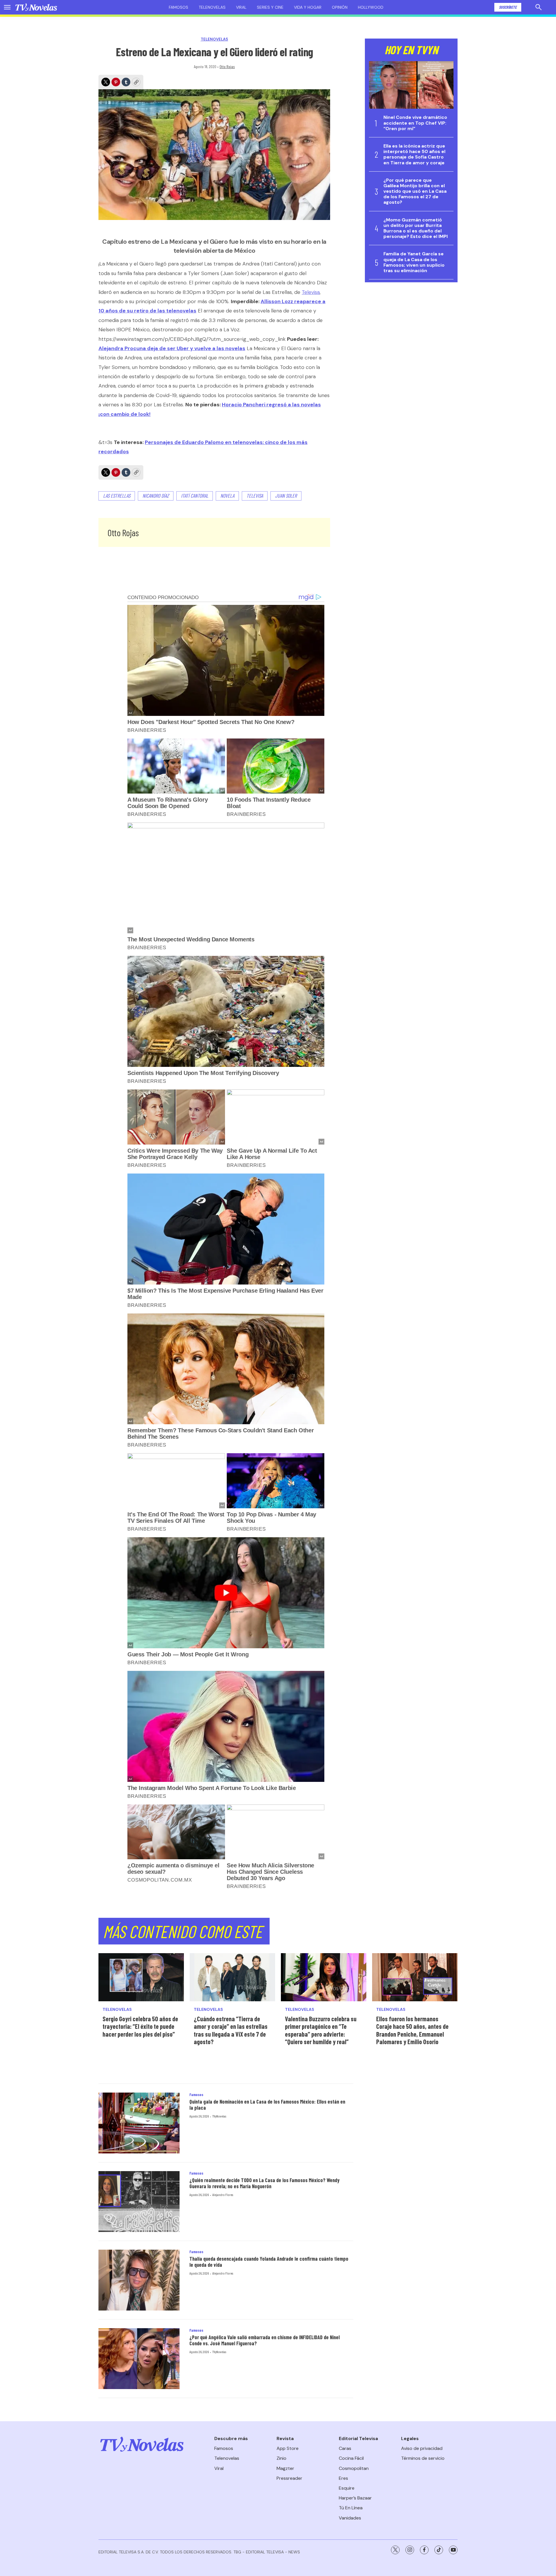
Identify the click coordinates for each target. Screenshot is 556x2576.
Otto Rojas (227, 67)
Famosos (179, 7)
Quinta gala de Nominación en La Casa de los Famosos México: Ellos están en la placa (267, 2105)
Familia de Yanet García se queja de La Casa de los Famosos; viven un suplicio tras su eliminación (414, 262)
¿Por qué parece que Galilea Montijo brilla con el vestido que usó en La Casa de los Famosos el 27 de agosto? (415, 191)
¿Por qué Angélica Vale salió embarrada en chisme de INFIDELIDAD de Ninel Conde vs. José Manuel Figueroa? (265, 2340)
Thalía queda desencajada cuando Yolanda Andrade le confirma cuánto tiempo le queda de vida (269, 2262)
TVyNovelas (219, 2116)
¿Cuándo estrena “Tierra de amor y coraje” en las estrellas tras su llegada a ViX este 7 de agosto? (231, 2030)
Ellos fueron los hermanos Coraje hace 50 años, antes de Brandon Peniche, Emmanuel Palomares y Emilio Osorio (412, 2030)
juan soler (286, 496)
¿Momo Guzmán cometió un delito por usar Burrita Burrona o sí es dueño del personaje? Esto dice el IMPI (416, 228)
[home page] (36, 7)
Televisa (311, 292)
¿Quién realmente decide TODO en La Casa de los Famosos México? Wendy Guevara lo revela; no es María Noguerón (265, 2183)
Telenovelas (212, 7)
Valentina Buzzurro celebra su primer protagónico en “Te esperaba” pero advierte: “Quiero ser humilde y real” (321, 2030)
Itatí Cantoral (195, 496)
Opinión (340, 7)
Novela (227, 496)
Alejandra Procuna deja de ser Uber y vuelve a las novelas (172, 348)
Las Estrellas (117, 496)
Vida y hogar (308, 7)
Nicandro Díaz (156, 496)
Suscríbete (508, 7)
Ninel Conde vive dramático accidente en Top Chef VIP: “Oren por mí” (415, 123)
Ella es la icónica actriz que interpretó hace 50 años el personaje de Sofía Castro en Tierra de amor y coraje (414, 154)
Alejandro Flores (223, 2195)
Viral (241, 7)
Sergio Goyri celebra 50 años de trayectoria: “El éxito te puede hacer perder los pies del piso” (140, 2026)
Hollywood (371, 7)
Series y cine (270, 7)
